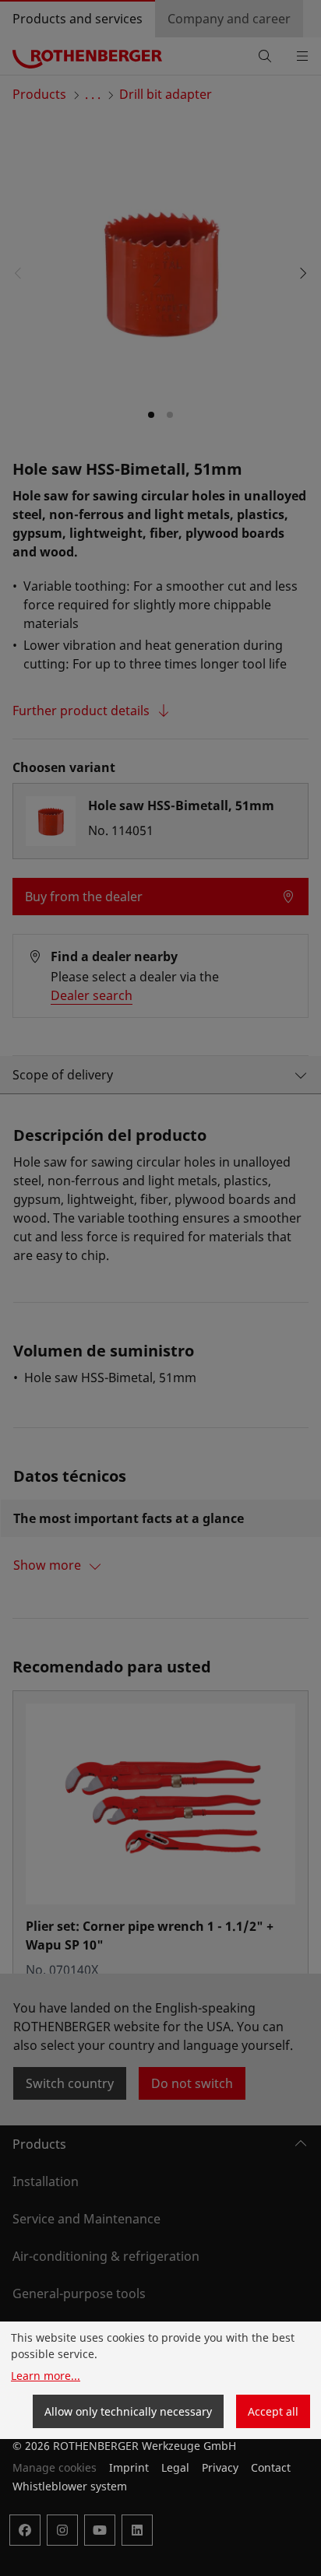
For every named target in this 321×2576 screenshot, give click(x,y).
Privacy (220, 2467)
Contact (271, 2467)
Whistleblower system (70, 2486)
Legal (175, 2467)
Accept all (273, 2411)
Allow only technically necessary (128, 2411)
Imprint (129, 2467)
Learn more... (46, 2376)
